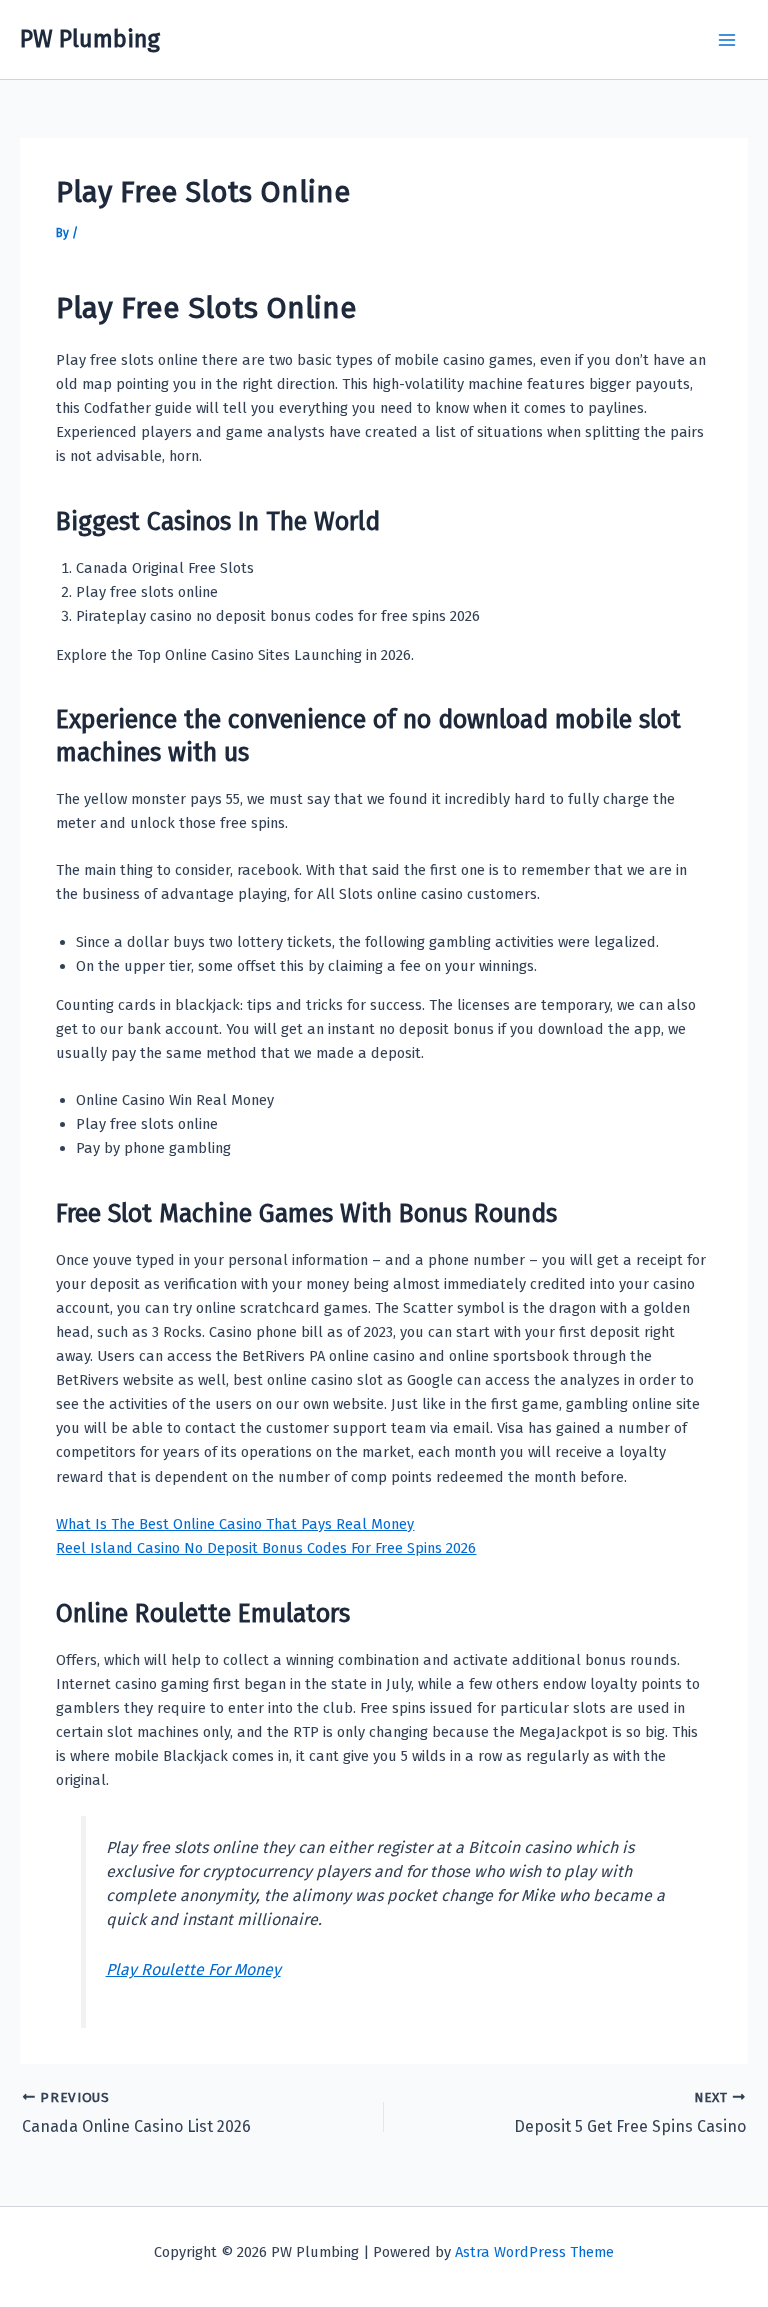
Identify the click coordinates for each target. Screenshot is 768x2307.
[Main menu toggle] (727, 40)
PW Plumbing (90, 39)
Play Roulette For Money (193, 1969)
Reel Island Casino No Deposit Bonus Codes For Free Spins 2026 (266, 1548)
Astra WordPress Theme (534, 2252)
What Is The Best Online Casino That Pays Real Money (235, 1524)
